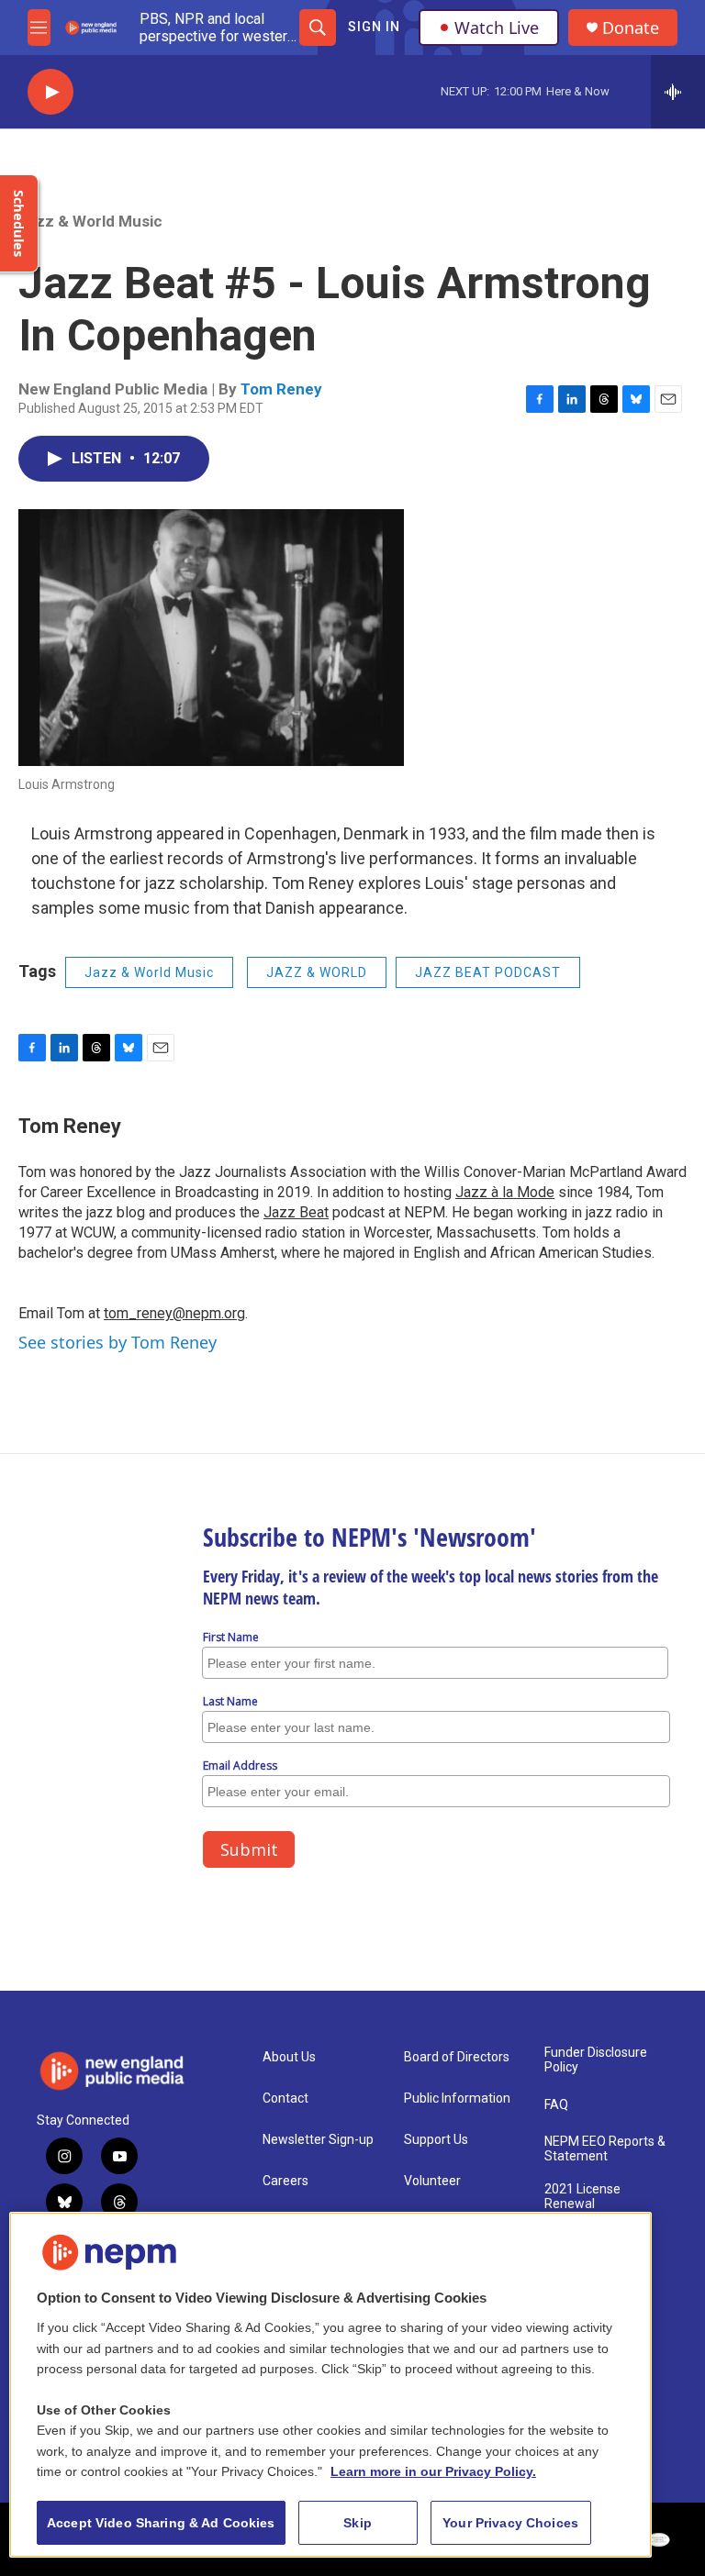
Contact (285, 2099)
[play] (50, 92)
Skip (358, 2523)
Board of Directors (457, 2057)
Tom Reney (281, 389)
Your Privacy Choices (510, 2523)
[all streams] (678, 92)
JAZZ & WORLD (317, 972)
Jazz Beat (296, 1212)
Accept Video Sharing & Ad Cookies (161, 2523)
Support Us (436, 2140)
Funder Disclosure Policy (596, 2060)
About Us (289, 2057)
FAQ (556, 2105)
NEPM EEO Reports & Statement (605, 2149)
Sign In (374, 27)
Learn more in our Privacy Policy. (433, 2471)
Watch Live (497, 28)
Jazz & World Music (90, 221)
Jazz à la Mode (505, 1192)
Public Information (457, 2099)
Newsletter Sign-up (318, 2140)
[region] (330, 2385)
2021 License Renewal (582, 2197)
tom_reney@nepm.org (174, 1313)
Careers (285, 2181)
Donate (631, 28)
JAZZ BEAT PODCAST (488, 972)
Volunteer (432, 2181)
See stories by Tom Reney (117, 1342)
